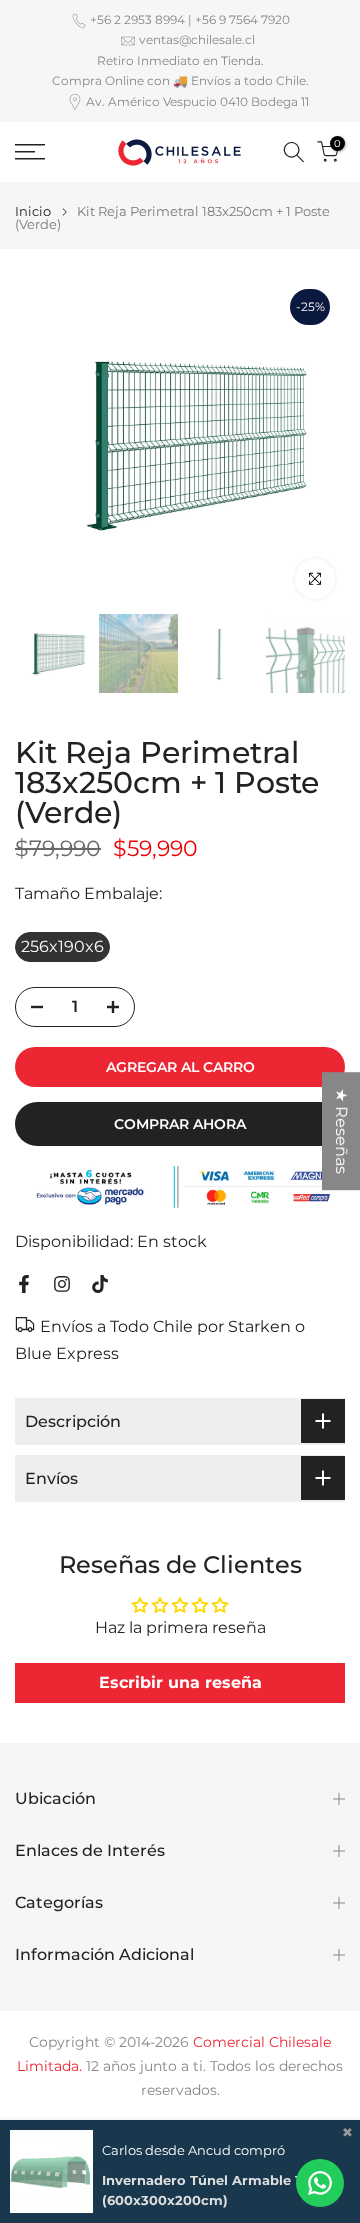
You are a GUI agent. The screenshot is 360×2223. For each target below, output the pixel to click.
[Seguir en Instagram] (62, 1284)
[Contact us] (320, 2183)
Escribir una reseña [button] (180, 1682)
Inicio (33, 211)
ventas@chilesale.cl (197, 39)
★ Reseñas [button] (341, 1131)
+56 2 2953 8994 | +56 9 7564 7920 (190, 19)
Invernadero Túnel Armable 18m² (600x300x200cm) (215, 2190)
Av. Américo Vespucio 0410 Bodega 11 (197, 101)
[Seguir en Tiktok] (100, 1284)
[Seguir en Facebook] (24, 1284)
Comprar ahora (180, 1124)
